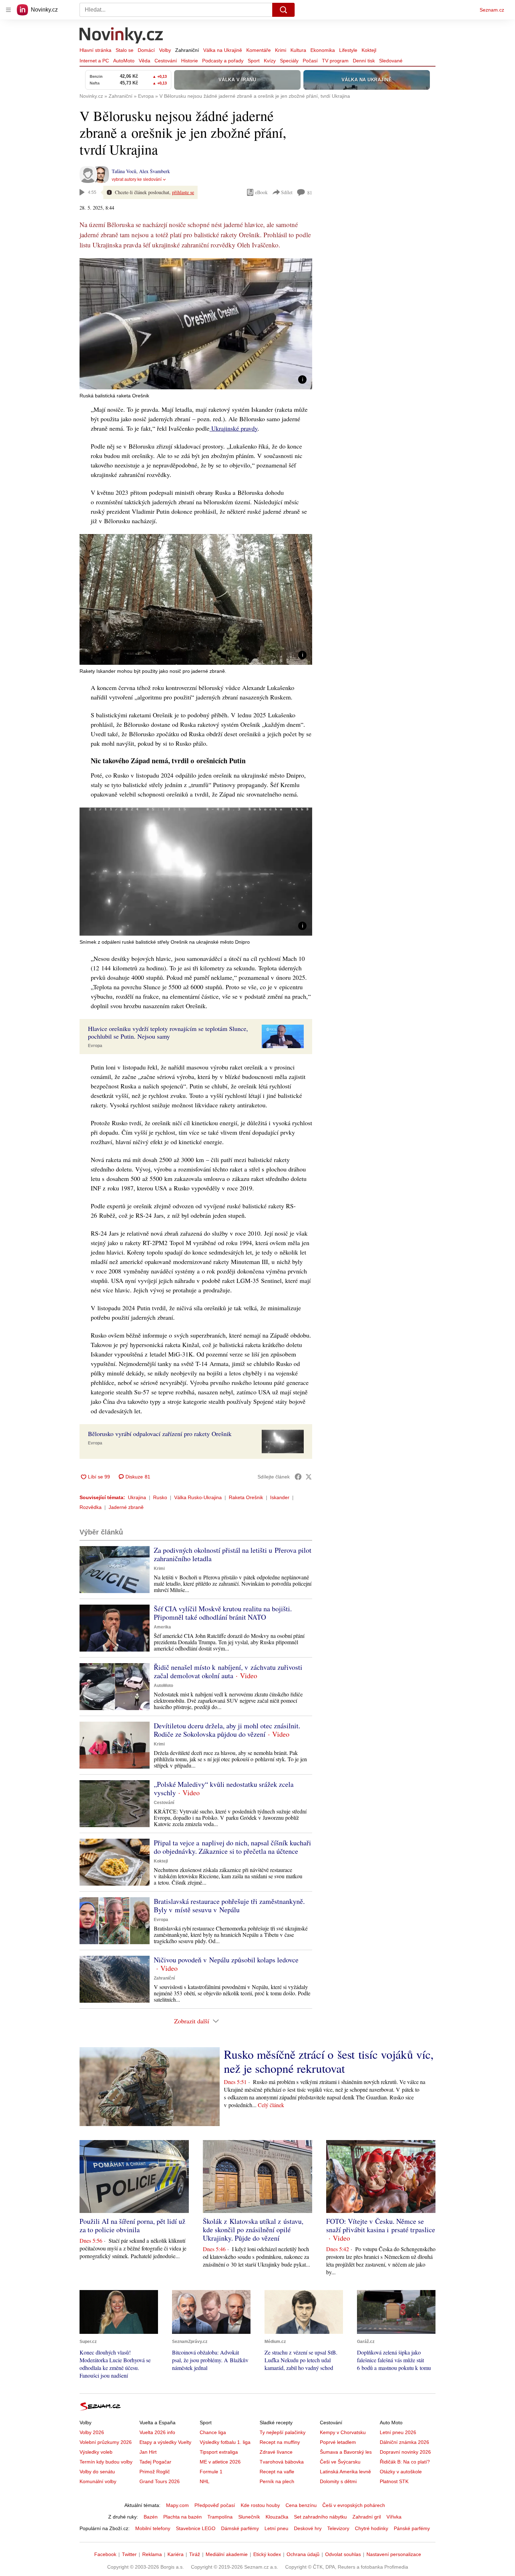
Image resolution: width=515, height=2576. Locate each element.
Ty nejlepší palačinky (283, 2432)
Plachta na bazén (183, 2517)
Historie (190, 61)
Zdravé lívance (276, 2452)
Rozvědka (91, 1507)
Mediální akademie (227, 2554)
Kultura (298, 50)
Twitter (129, 2554)
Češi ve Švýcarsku (340, 2462)
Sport (254, 61)
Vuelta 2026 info (157, 2432)
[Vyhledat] (283, 10)
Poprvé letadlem (338, 2442)
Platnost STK (394, 2481)
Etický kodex (267, 2554)
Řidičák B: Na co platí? (405, 2462)
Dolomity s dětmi (338, 2481)
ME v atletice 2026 (220, 2462)
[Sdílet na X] (309, 1477)
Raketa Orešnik (246, 1497)
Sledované (391, 61)
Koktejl (369, 50)
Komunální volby (98, 2481)
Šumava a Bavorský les (346, 2452)
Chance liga (213, 2432)
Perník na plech (277, 2481)
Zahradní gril (367, 2517)
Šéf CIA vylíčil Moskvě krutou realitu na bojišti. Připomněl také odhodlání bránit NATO (223, 1613)
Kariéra (176, 2554)
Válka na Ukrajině (223, 50)
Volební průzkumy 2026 (106, 2442)
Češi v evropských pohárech (354, 2505)
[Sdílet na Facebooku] (298, 1477)
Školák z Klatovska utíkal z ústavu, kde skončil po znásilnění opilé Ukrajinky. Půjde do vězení (253, 2230)
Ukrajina (137, 1497)
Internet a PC (94, 61)
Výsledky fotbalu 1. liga (225, 2442)
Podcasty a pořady (223, 61)
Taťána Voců (124, 171)
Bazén (151, 2517)
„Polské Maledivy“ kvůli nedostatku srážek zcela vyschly (224, 1788)
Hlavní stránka (95, 50)
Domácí (146, 50)
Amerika (162, 1627)
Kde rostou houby (260, 2505)
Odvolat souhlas (343, 2554)
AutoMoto (124, 61)
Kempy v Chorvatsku (343, 2432)
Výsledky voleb (96, 2452)
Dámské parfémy (240, 2528)
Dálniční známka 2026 (404, 2442)
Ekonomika (323, 50)
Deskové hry (308, 2528)
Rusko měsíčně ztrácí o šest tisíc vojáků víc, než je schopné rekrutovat (329, 2061)
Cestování (166, 61)
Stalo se (125, 50)
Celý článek (271, 2105)
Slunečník (249, 2517)
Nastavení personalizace (394, 2554)
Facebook (105, 2554)
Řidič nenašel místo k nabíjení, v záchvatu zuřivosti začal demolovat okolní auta (228, 1671)
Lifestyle (348, 50)
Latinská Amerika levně (345, 2472)
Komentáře (259, 50)
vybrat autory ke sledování (137, 179)
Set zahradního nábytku (320, 2517)
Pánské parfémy (412, 2528)
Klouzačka (277, 2517)
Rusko (160, 1497)
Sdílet (287, 192)
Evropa (95, 1046)
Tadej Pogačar (155, 2462)
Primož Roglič (155, 2472)
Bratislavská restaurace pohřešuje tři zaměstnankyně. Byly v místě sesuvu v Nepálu (229, 1905)
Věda (145, 61)
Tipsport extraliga (219, 2452)
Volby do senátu (97, 2472)
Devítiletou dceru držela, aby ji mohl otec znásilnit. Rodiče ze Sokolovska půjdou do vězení (227, 1730)
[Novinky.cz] (122, 36)
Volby (165, 50)
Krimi (281, 50)
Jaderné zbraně (126, 1507)
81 (310, 193)
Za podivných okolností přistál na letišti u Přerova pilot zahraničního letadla (233, 1554)
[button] (196, 324)
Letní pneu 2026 (398, 2432)
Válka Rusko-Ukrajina (198, 1497)
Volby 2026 (92, 2432)
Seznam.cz (492, 10)
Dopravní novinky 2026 (405, 2452)
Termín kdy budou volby (106, 2462)
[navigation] (8, 10)
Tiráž (195, 2554)
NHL (205, 2481)
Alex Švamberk (154, 171)
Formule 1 (211, 2472)
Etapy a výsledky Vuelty (165, 2442)
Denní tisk (364, 61)
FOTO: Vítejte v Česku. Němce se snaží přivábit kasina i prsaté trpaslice (381, 2225)
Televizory (338, 2528)
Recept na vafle (277, 2472)
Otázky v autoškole (401, 2472)
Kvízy (270, 61)
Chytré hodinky (372, 2528)
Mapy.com (177, 2505)
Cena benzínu (301, 2505)
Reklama (152, 2554)
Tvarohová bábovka (282, 2462)
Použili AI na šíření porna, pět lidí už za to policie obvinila (132, 2225)
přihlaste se (183, 192)
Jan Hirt (148, 2452)
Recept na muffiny (280, 2442)
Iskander (280, 1497)
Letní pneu (276, 2528)
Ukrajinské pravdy (234, 428)
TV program (335, 61)
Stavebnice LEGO (196, 2528)
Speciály (289, 61)
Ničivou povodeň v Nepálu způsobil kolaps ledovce (226, 1960)
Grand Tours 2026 (160, 2481)
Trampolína (220, 2517)
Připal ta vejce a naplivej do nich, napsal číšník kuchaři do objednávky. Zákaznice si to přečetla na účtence (232, 1847)
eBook (261, 192)
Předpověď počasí (215, 2505)
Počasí (310, 61)
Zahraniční (187, 50)
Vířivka (394, 2517)
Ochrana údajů (303, 2554)
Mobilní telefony (153, 2528)
